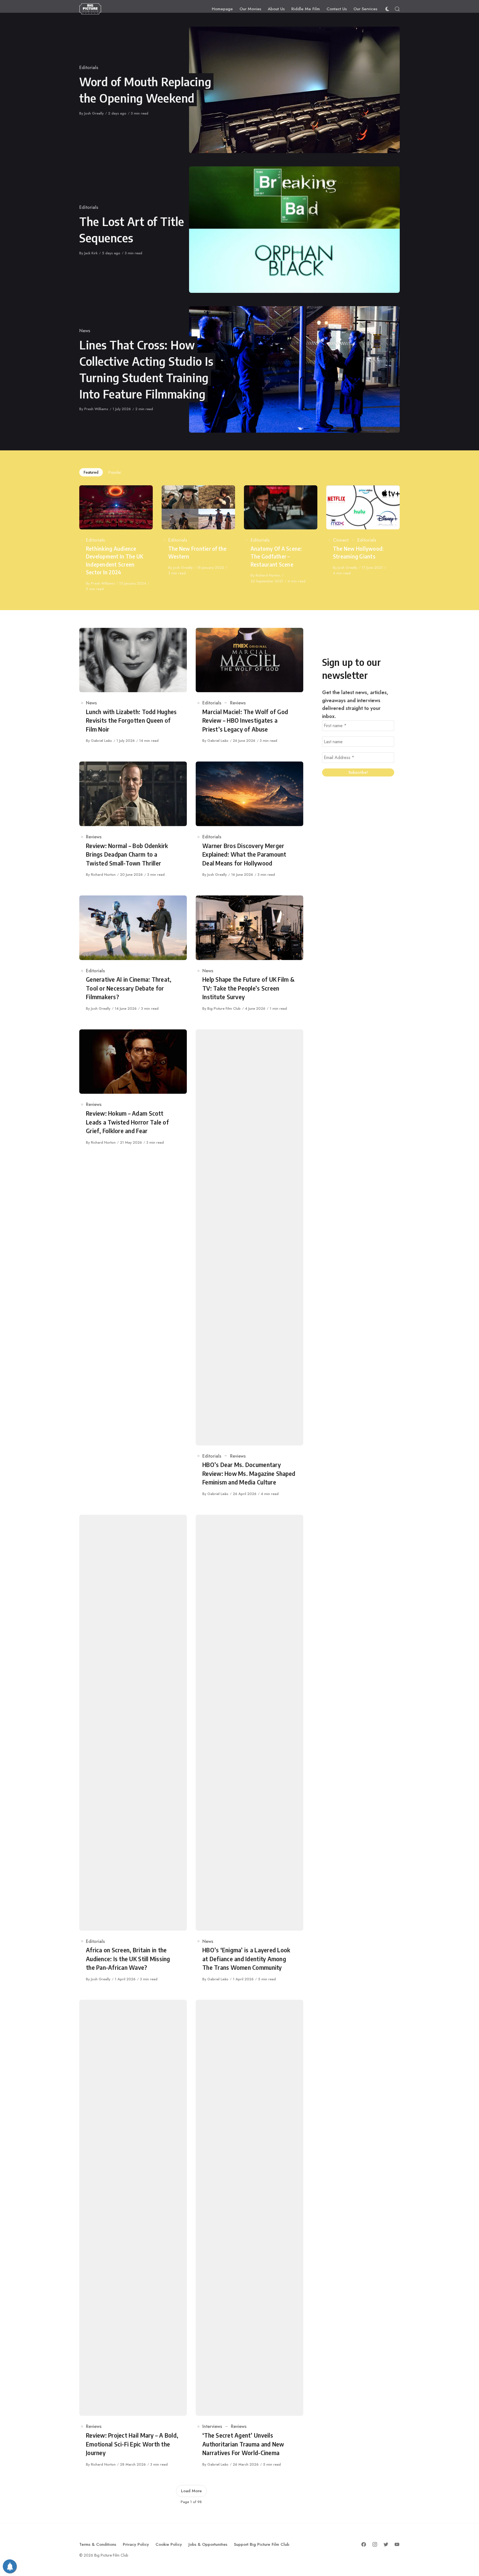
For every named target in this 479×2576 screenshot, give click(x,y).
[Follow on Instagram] (375, 2544)
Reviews (238, 703)
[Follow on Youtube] (397, 2544)
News (85, 331)
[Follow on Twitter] (386, 2544)
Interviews (212, 2426)
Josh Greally (94, 113)
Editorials (89, 68)
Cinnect (341, 540)
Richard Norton (268, 575)
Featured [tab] (91, 472)
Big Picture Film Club (224, 1008)
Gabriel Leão (101, 741)
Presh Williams (96, 409)
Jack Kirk (91, 253)
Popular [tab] (115, 472)
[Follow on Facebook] (364, 2544)
